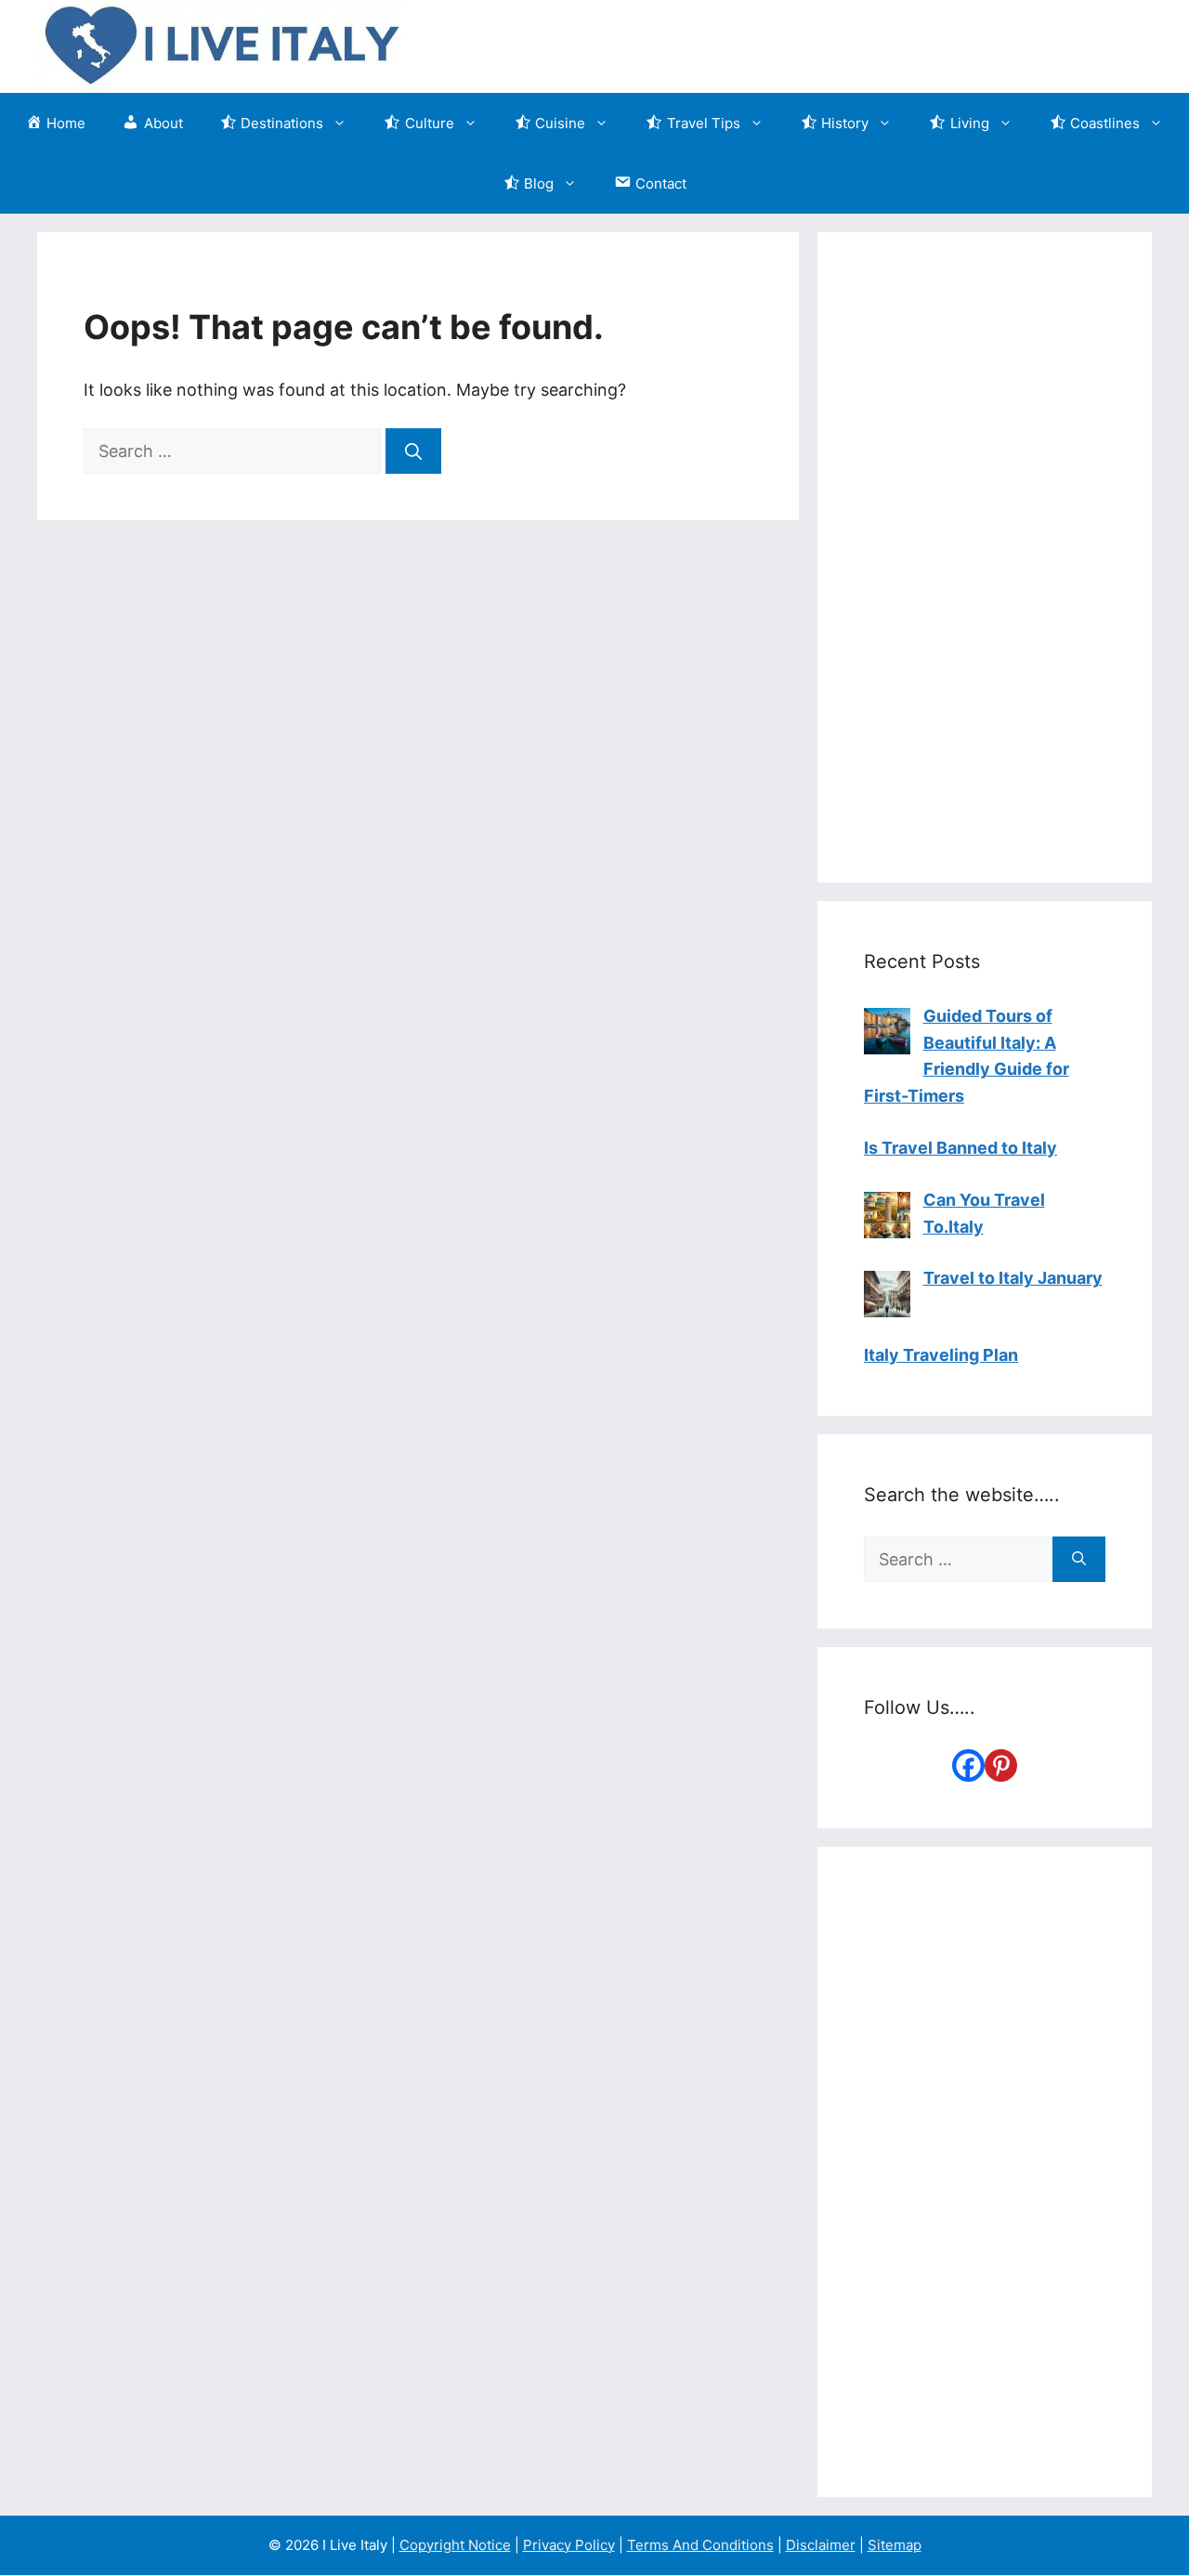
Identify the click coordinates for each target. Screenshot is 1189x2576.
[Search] (413, 451)
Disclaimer (821, 2545)
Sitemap (895, 2545)
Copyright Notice (455, 2545)
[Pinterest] (1001, 1765)
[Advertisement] (985, 557)
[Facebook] (968, 1765)
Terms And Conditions (700, 2545)
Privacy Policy (569, 2545)
